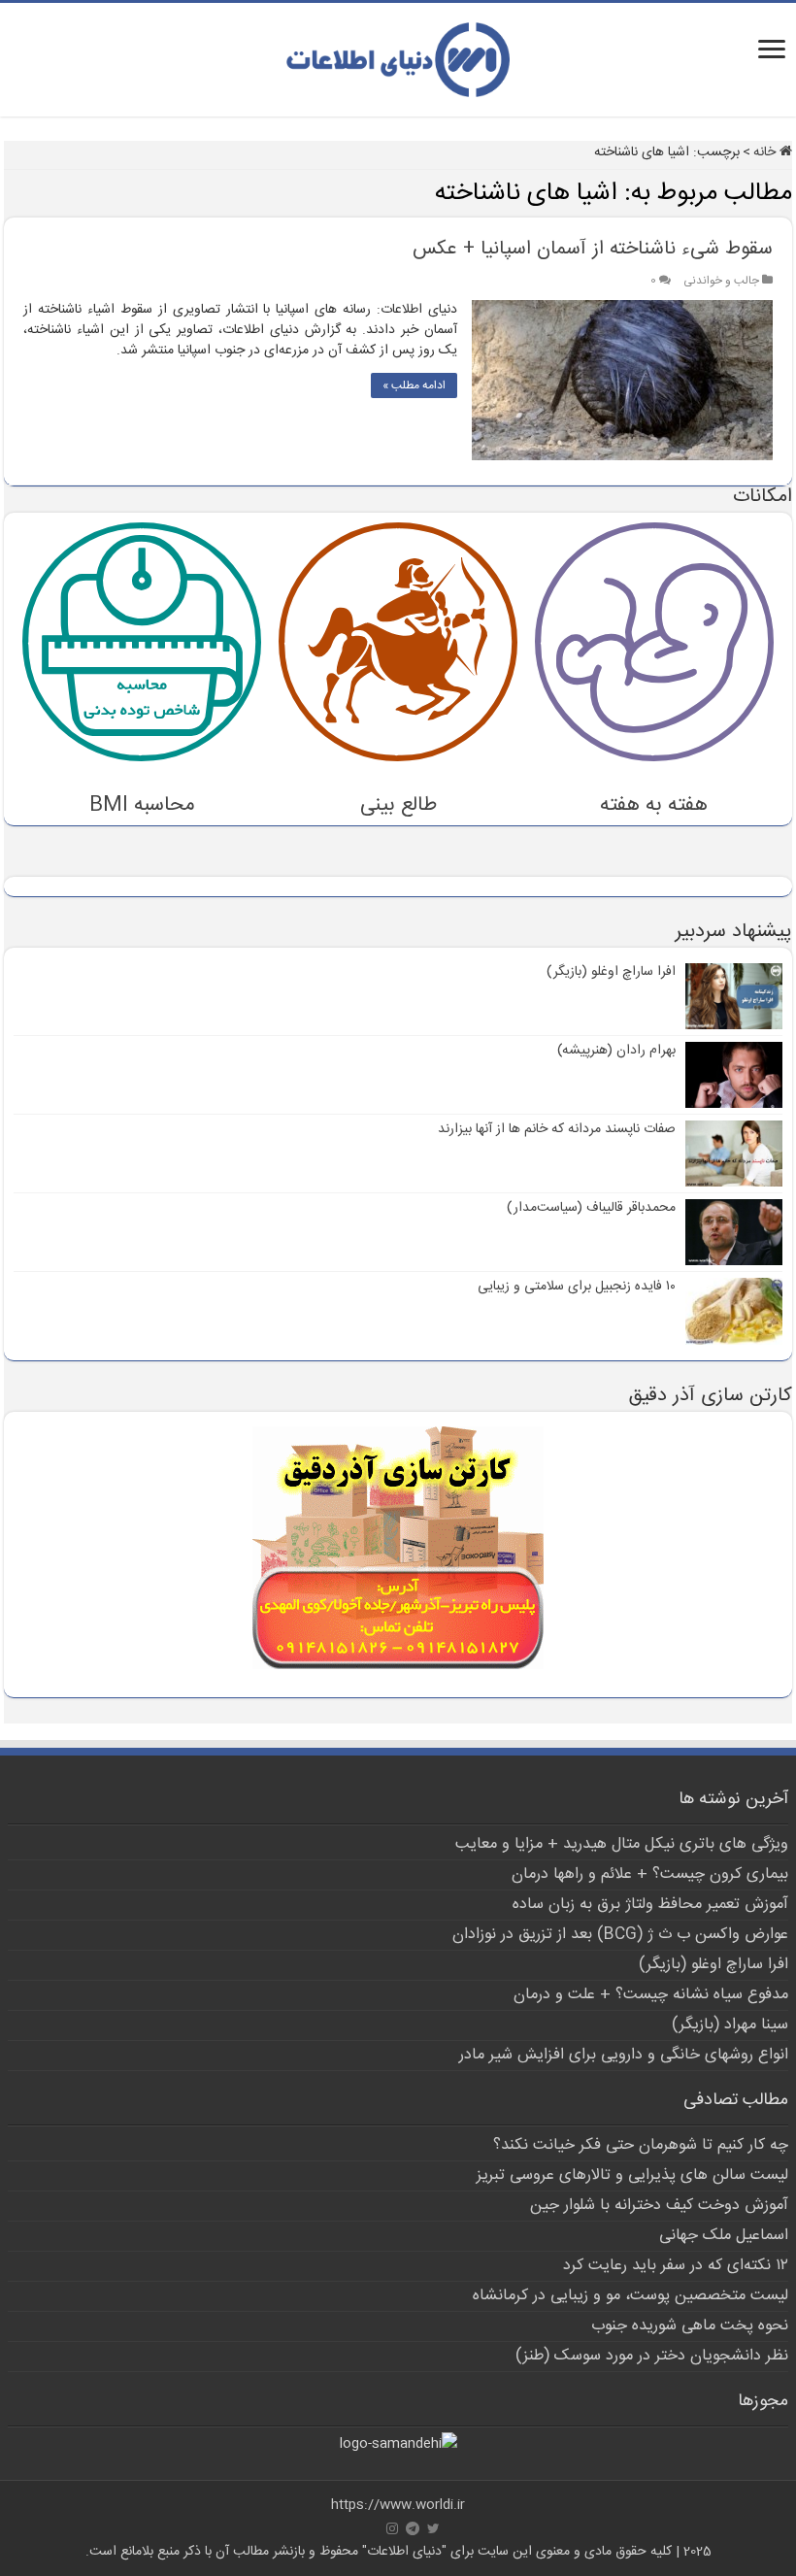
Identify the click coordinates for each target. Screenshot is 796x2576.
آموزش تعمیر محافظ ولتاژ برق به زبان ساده (650, 1905)
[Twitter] (433, 2528)
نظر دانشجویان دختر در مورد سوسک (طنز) (652, 2356)
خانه (766, 152)
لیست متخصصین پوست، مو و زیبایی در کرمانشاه (630, 2296)
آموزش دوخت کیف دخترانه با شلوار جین (659, 2206)
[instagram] (392, 2528)
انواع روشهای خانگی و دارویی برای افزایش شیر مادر (624, 2055)
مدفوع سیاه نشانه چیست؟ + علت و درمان (651, 1995)
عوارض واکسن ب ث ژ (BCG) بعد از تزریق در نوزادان (620, 1935)
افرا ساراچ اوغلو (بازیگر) (611, 972)
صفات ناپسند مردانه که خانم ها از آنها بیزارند (557, 1129)
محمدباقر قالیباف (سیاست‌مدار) (591, 1208)
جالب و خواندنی (721, 281)
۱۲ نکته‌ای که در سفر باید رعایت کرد (676, 2266)
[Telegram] (413, 2528)
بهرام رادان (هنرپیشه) (616, 1051)
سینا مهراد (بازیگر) (730, 2025)
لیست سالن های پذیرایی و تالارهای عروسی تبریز (632, 2175)
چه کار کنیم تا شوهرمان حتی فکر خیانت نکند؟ (641, 2145)
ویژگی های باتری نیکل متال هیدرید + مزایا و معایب (622, 1844)
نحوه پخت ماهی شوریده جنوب (690, 2326)
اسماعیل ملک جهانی (724, 2236)
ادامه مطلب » (414, 385)
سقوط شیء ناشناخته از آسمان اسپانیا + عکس (593, 249)
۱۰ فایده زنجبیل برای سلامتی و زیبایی (577, 1287)
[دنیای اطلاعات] (398, 56)
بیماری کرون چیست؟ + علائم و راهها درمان (650, 1874)
